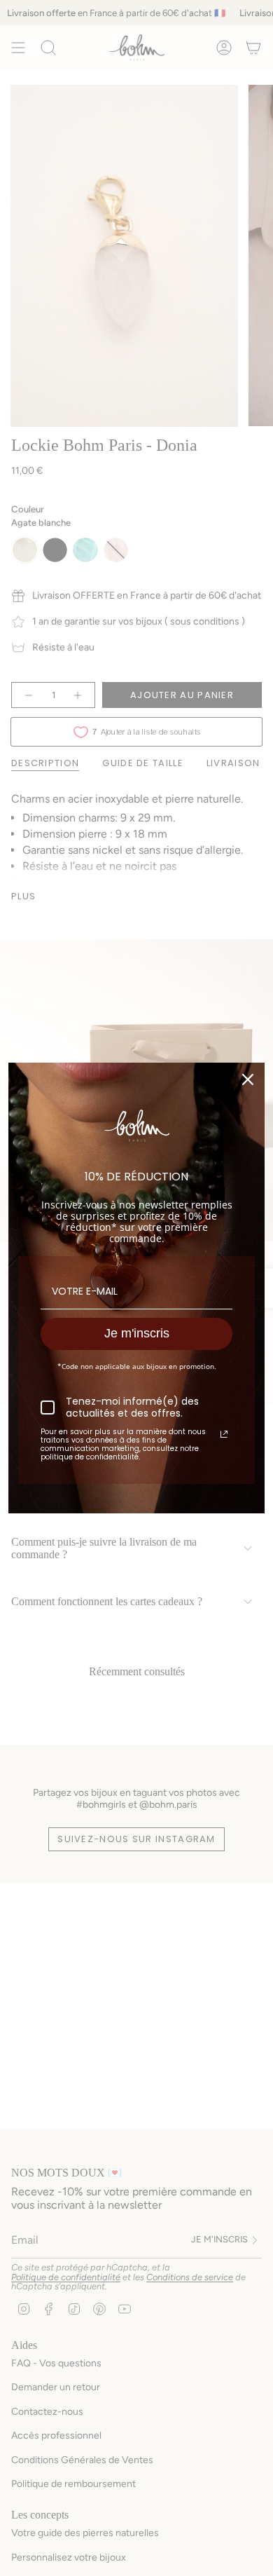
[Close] (248, 1079)
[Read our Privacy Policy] (224, 1434)
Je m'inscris (137, 1333)
